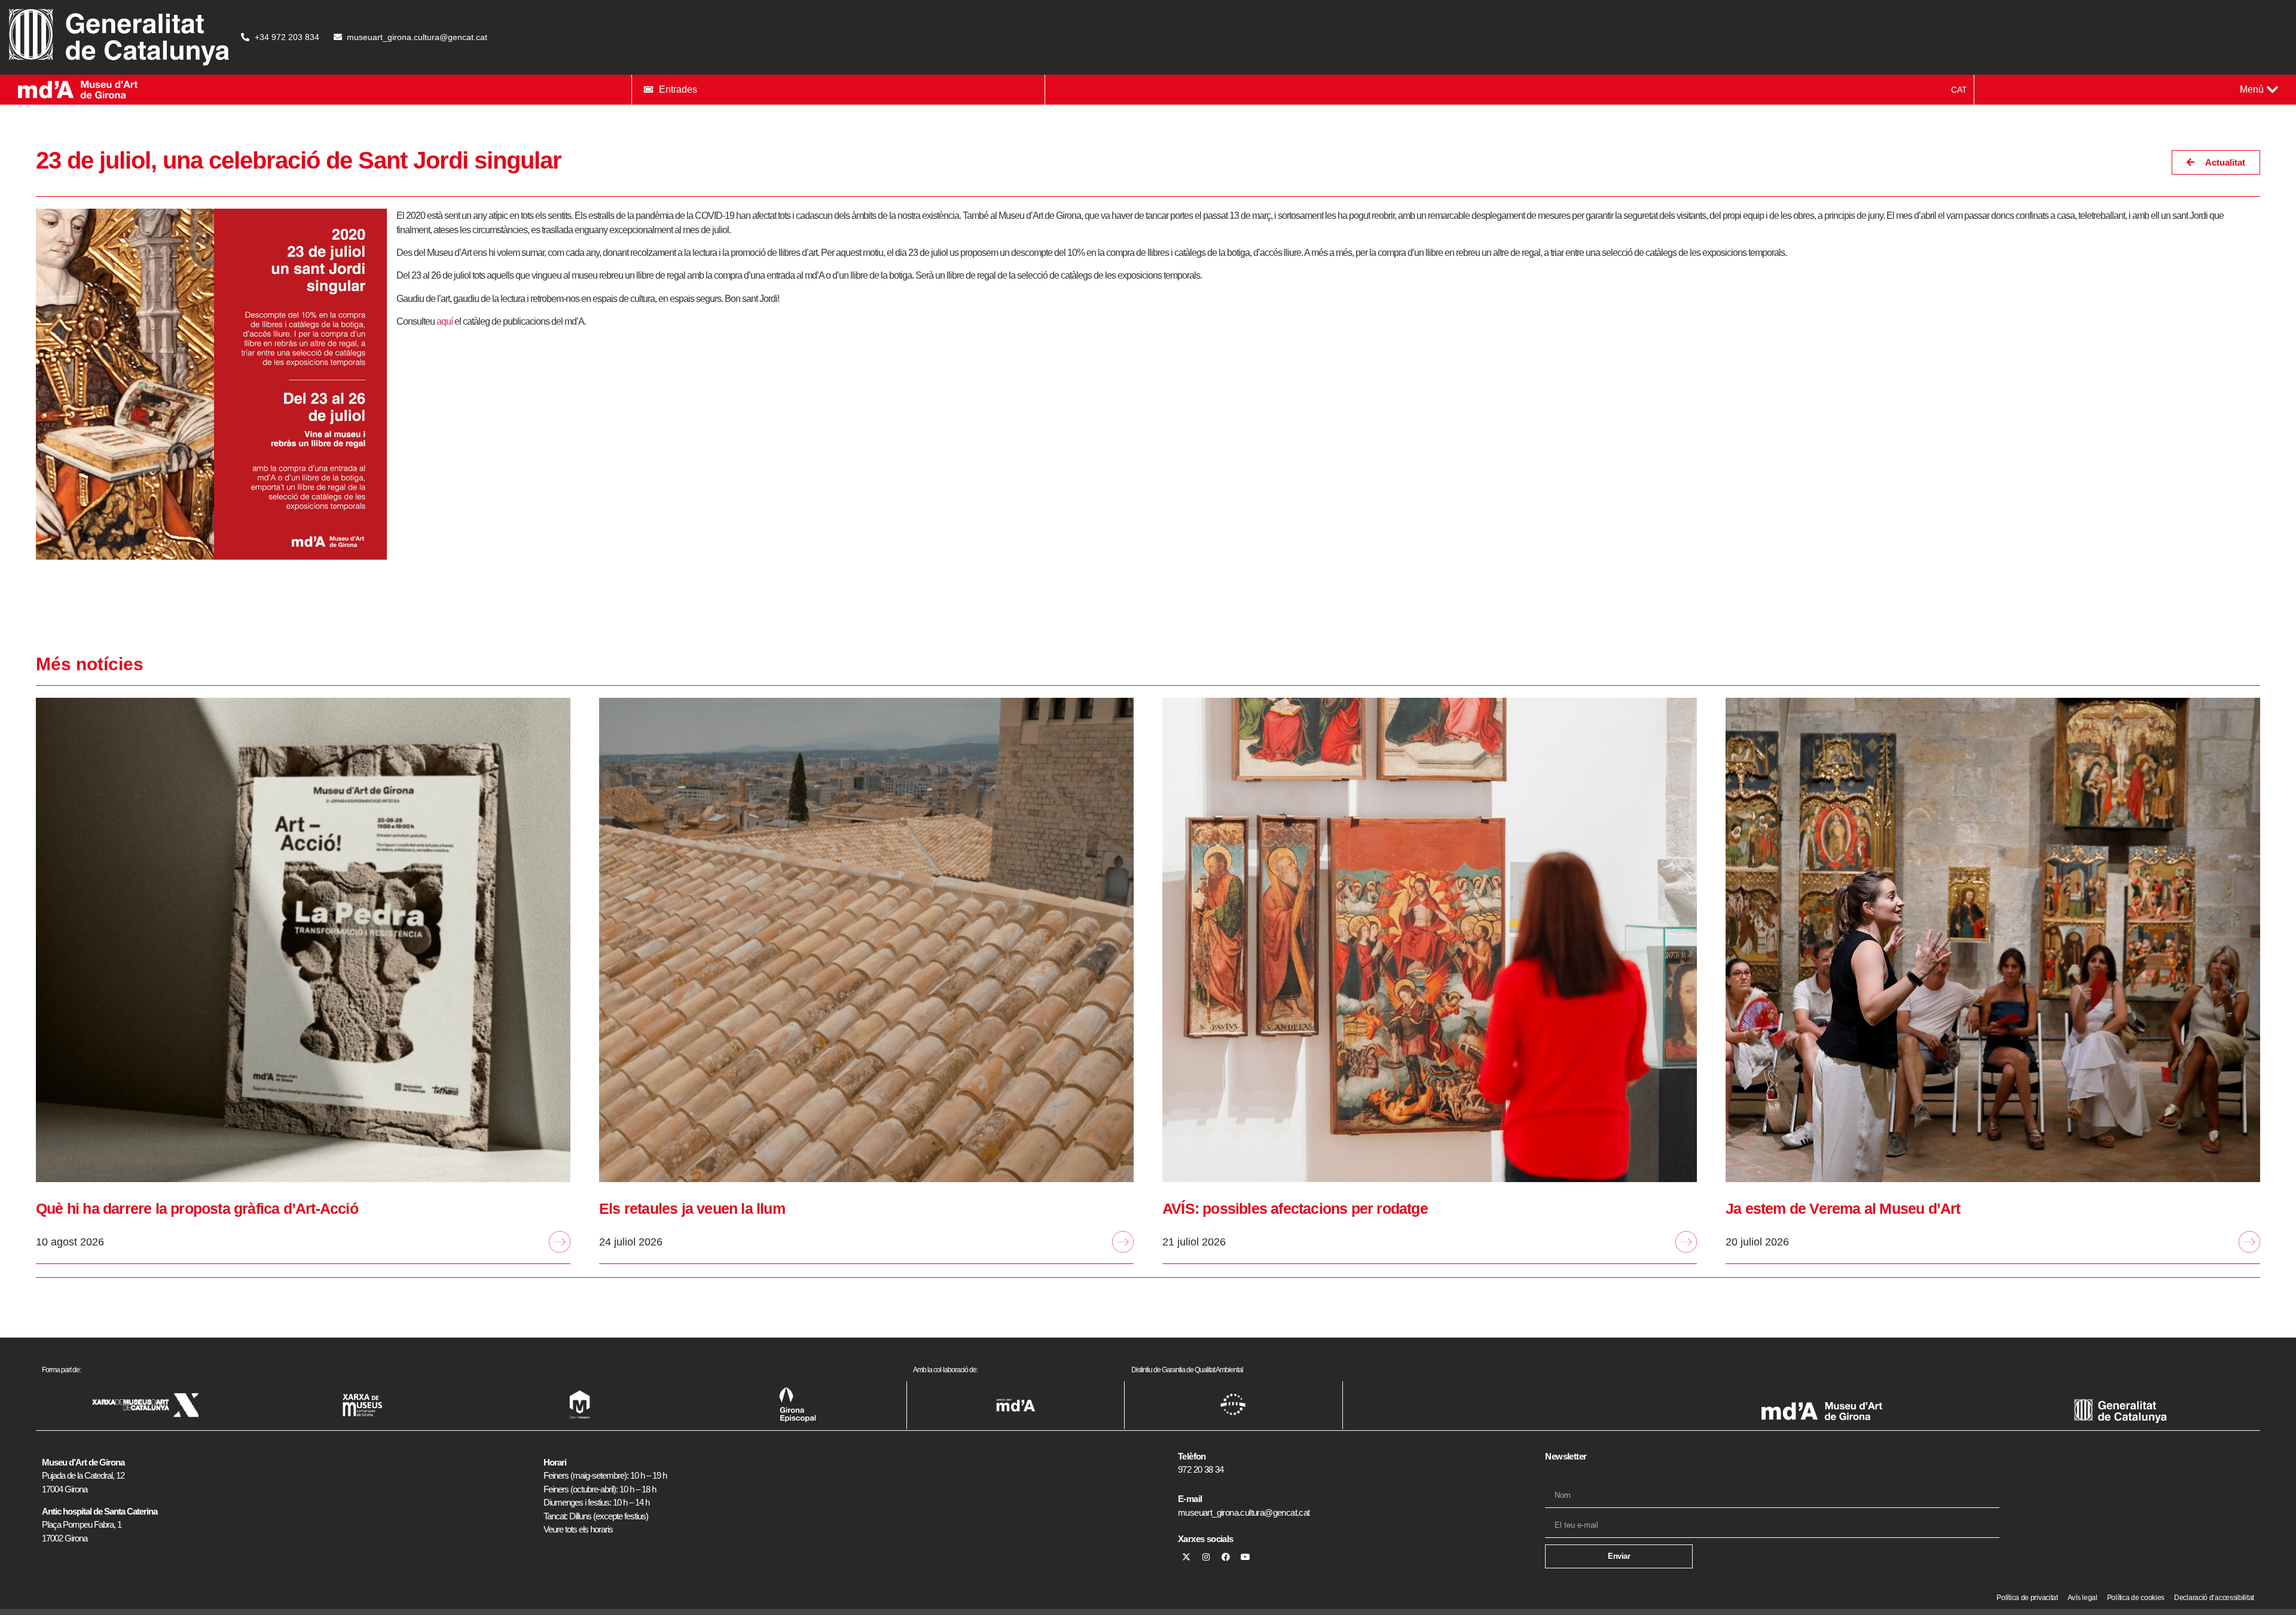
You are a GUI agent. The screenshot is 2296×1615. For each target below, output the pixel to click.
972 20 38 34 (1201, 1469)
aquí (445, 321)
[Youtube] (1245, 1557)
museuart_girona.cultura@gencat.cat (1244, 1512)
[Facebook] (1226, 1557)
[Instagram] (1206, 1557)
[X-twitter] (1186, 1557)
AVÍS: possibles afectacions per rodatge (1295, 1208)
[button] (2259, 90)
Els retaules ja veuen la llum (692, 1208)
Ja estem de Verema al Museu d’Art (1843, 1208)
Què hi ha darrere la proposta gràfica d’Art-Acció (197, 1208)
